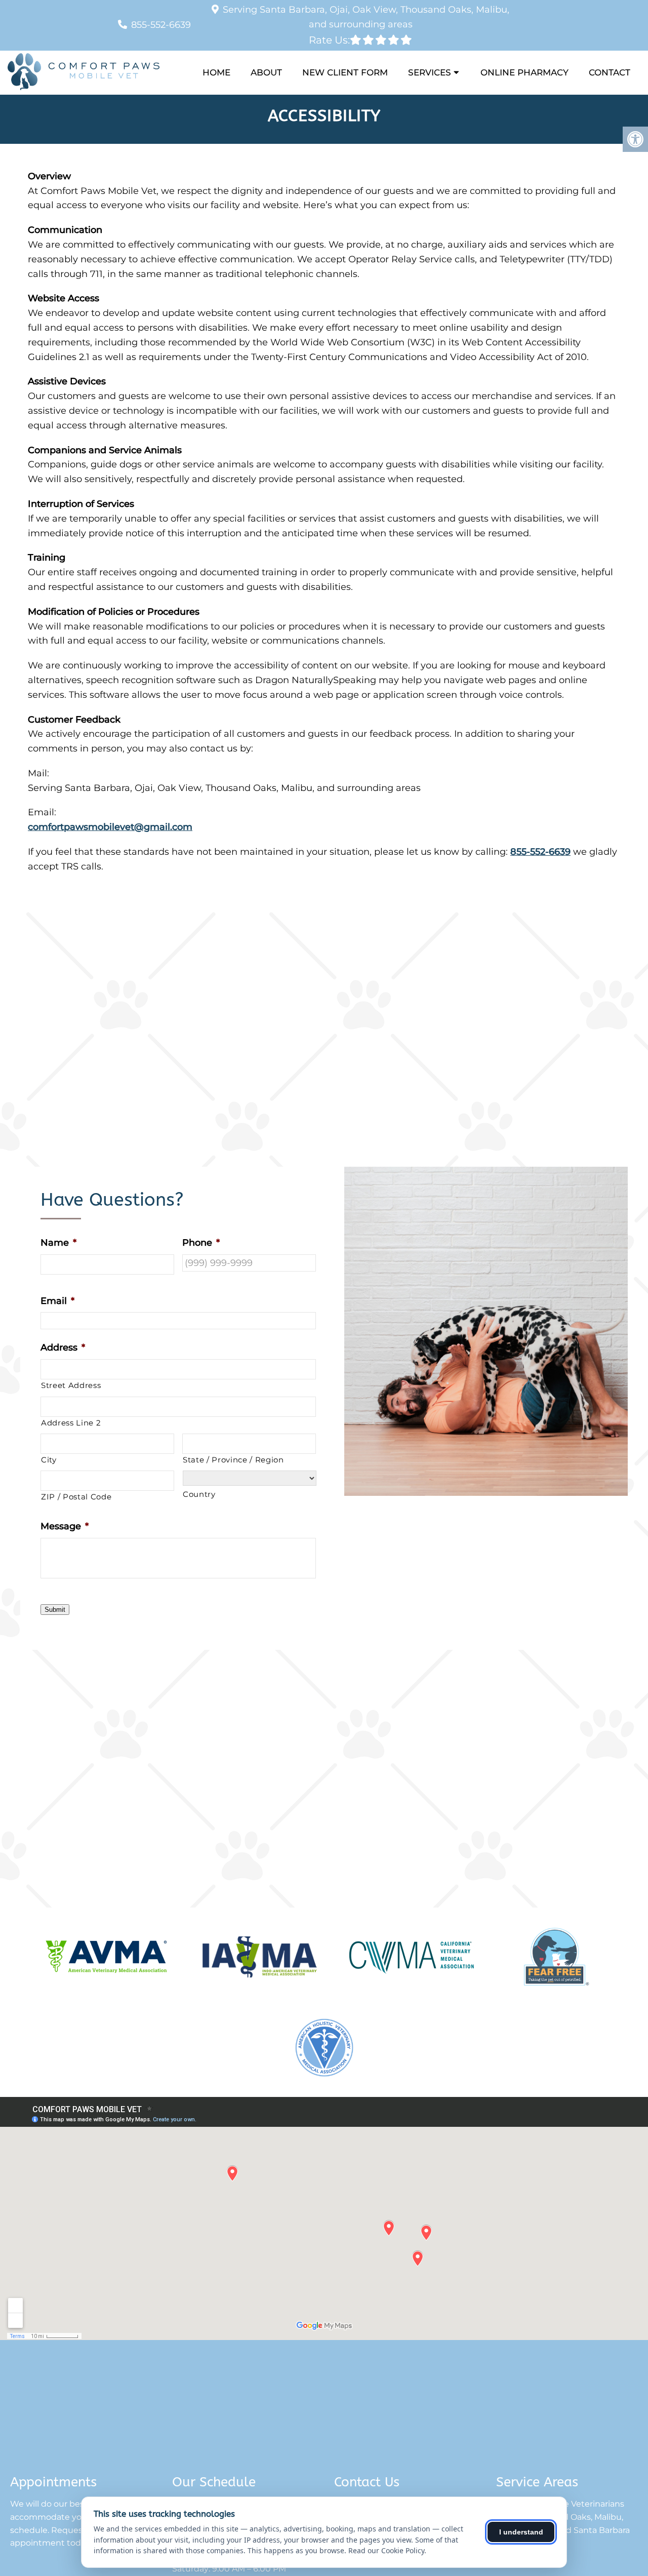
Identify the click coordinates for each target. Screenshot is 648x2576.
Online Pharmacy (524, 72)
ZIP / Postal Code (76, 1497)
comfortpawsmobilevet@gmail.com (110, 827)
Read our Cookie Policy (386, 2550)
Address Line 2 (71, 1423)
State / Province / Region (233, 1460)
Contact (610, 72)
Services (430, 72)
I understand (521, 2532)
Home (216, 72)
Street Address (71, 1385)
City (49, 1460)
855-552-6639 (161, 25)
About (266, 72)
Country (199, 1494)
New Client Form (345, 72)
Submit (55, 1610)
